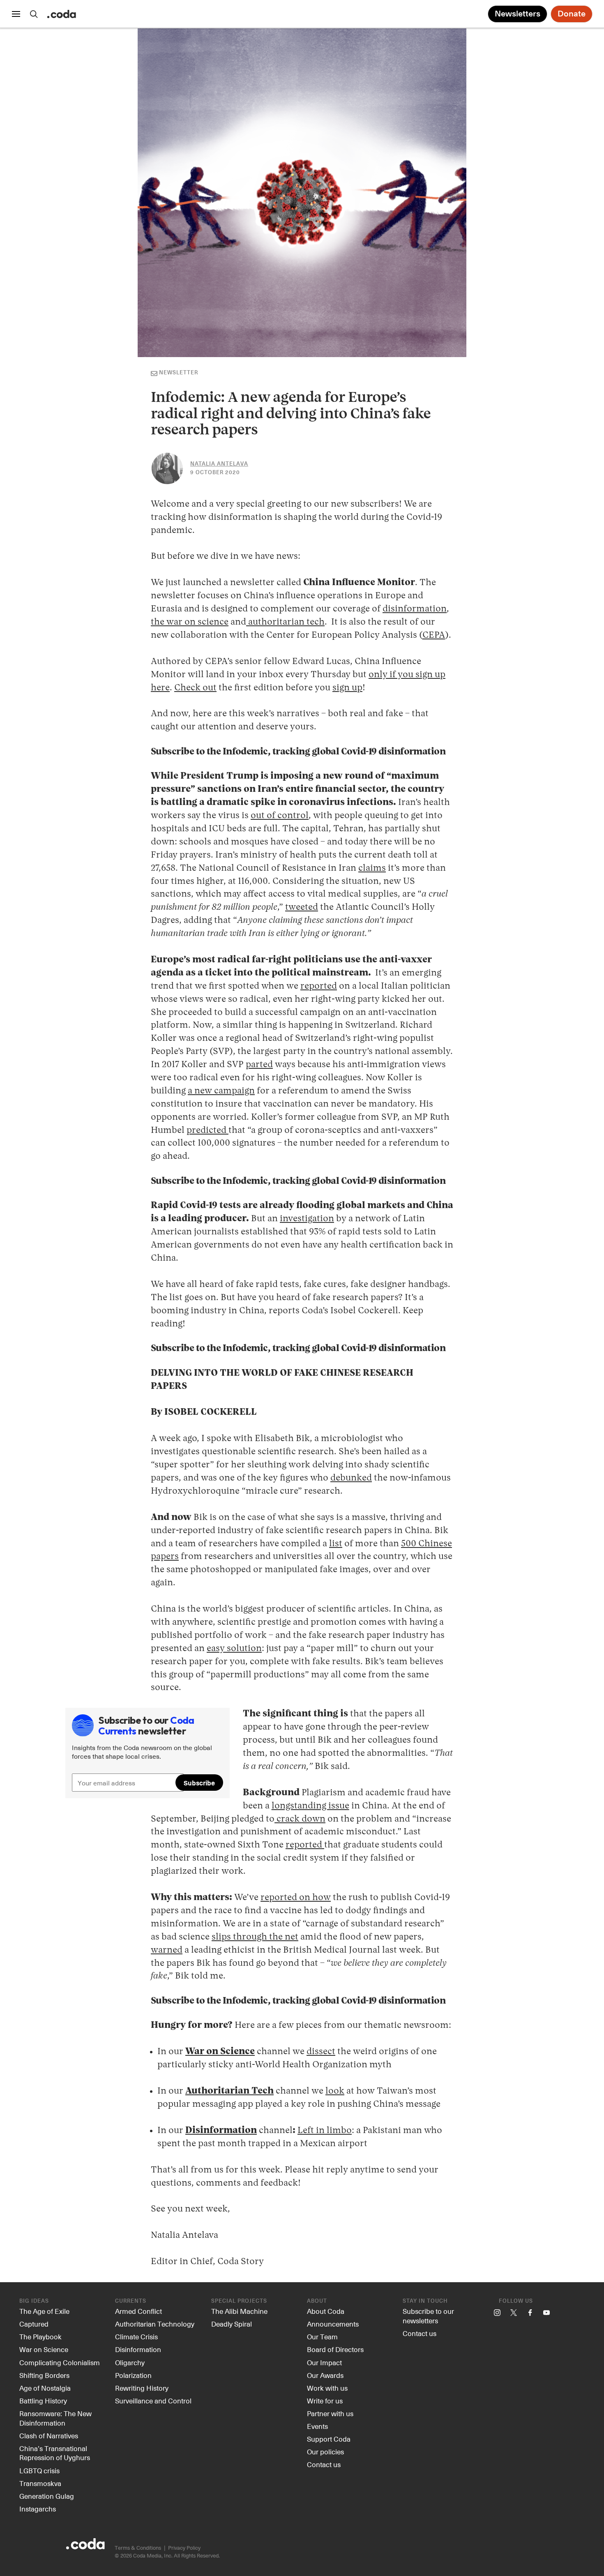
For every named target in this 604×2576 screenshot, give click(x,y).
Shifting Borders (44, 2375)
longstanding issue (310, 1806)
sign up (347, 688)
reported (319, 986)
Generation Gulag (47, 2496)
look (335, 2091)
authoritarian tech (285, 622)
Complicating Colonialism (60, 2362)
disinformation (415, 609)
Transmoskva (40, 2483)
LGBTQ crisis (39, 2470)
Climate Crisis (136, 2336)
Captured (34, 2324)
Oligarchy (130, 2362)
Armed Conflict (138, 2311)
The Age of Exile (44, 2311)
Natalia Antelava (219, 464)
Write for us (325, 2401)
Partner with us (330, 2413)
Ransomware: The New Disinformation (55, 2418)
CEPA (434, 635)
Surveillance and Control (153, 2401)
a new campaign (221, 1091)
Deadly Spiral (232, 2324)
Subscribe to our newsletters (428, 2316)
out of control (280, 816)
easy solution (234, 1649)
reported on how (296, 1898)
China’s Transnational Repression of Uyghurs (55, 2453)
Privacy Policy (184, 2547)
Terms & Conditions (138, 2547)
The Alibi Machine (239, 2311)
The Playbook (40, 2336)
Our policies (325, 2451)
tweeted (302, 907)
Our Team (322, 2336)
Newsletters (518, 14)
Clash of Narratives (49, 2435)
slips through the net (255, 1937)
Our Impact (324, 2362)
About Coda (326, 2311)
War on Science (44, 2349)
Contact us (324, 2464)
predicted (207, 1130)
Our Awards (325, 2375)
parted (259, 1065)
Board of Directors (335, 2349)
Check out (195, 688)
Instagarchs (38, 2509)
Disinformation (138, 2349)
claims (372, 868)
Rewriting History (142, 2388)
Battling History (43, 2401)
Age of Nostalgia (45, 2388)
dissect (321, 2052)
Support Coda (329, 2439)
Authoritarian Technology (155, 2324)
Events (317, 2426)
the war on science (190, 622)
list (336, 1544)
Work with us (327, 2388)
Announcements (333, 2324)
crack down (300, 1819)
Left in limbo (325, 2131)
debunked (351, 1478)
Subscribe (172, 752)
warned (167, 1950)
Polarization (133, 2375)
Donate (572, 14)
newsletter (179, 373)
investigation (307, 1219)
